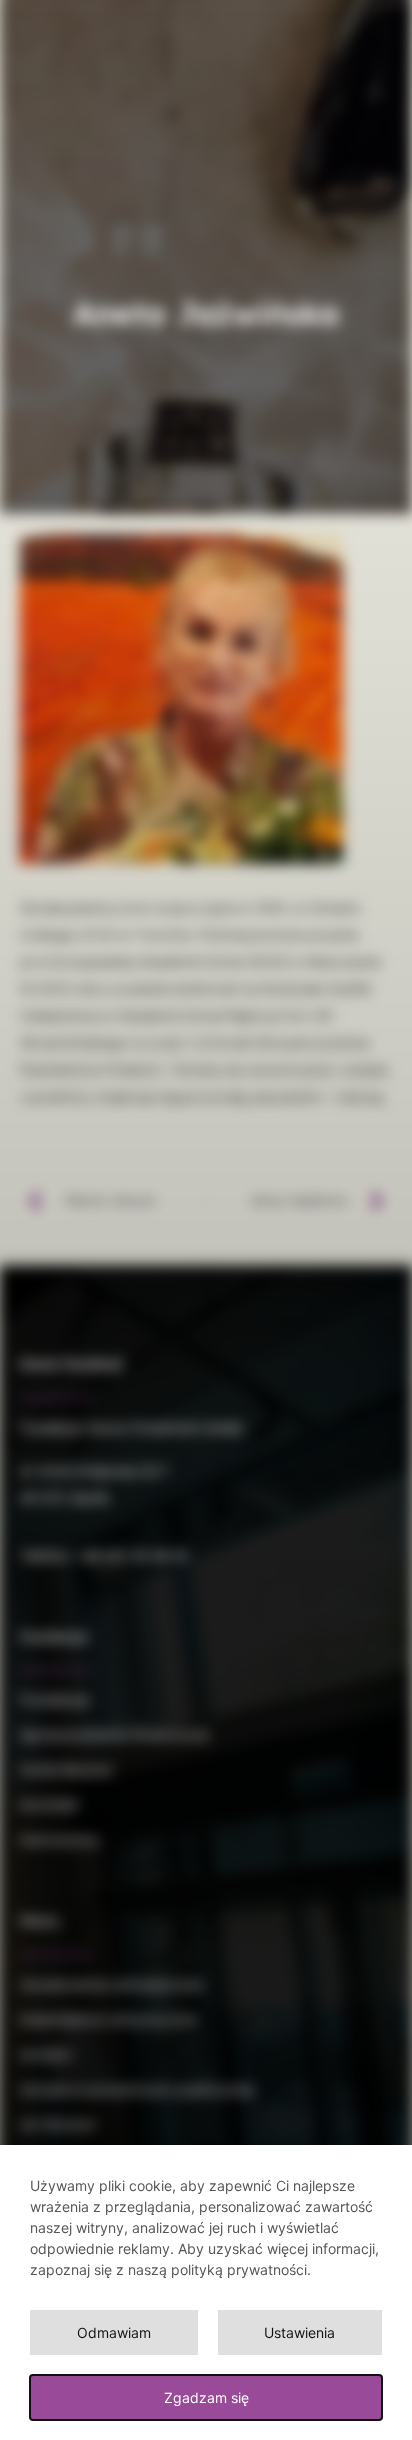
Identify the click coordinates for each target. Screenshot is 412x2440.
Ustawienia (299, 2332)
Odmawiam (114, 2332)
